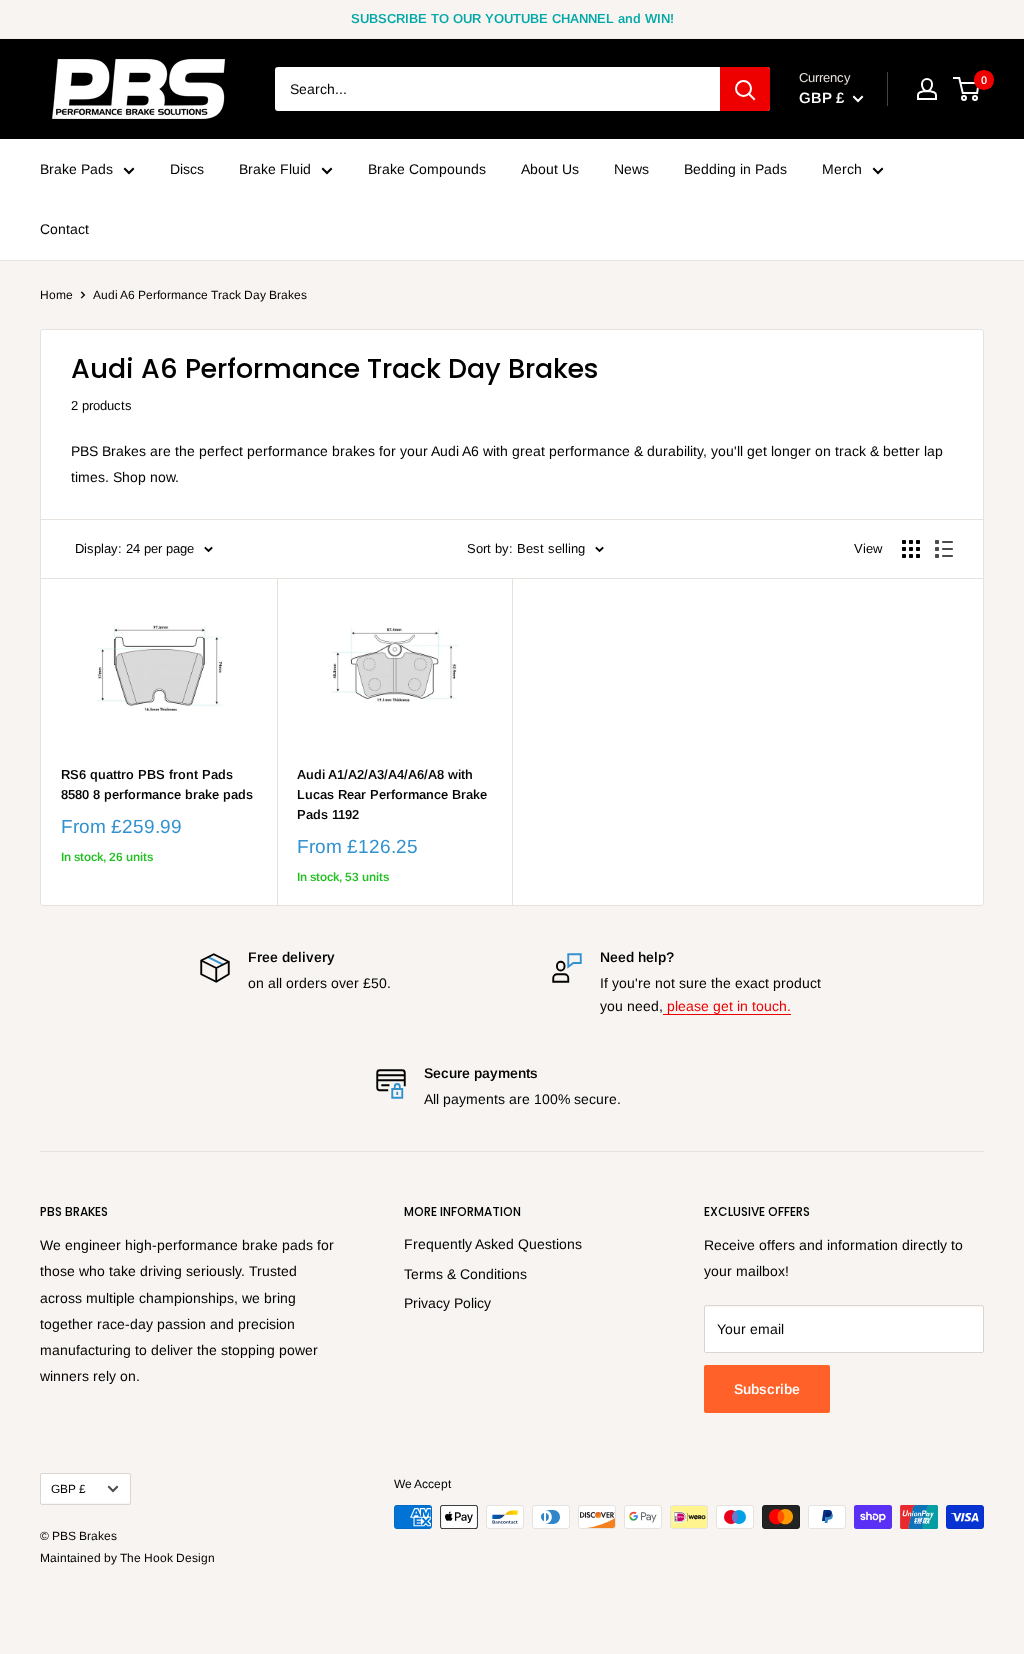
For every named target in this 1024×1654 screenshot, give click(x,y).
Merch (842, 169)
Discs (187, 169)
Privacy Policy (447, 1303)
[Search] (745, 89)
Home (56, 295)
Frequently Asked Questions (493, 1244)
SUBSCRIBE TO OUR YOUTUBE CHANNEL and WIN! (512, 18)
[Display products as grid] (911, 549)
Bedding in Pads (735, 169)
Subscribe (767, 1389)
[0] (967, 89)
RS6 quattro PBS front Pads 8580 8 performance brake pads (157, 784)
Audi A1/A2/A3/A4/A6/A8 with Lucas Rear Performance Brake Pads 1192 (392, 794)
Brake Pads (76, 169)
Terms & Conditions (465, 1274)
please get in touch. (727, 1006)
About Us (550, 169)
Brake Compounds (427, 169)
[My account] (927, 89)
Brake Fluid (275, 169)
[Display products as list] (944, 549)
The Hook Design (167, 1558)
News (631, 169)
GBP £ (68, 1489)
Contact (64, 229)
